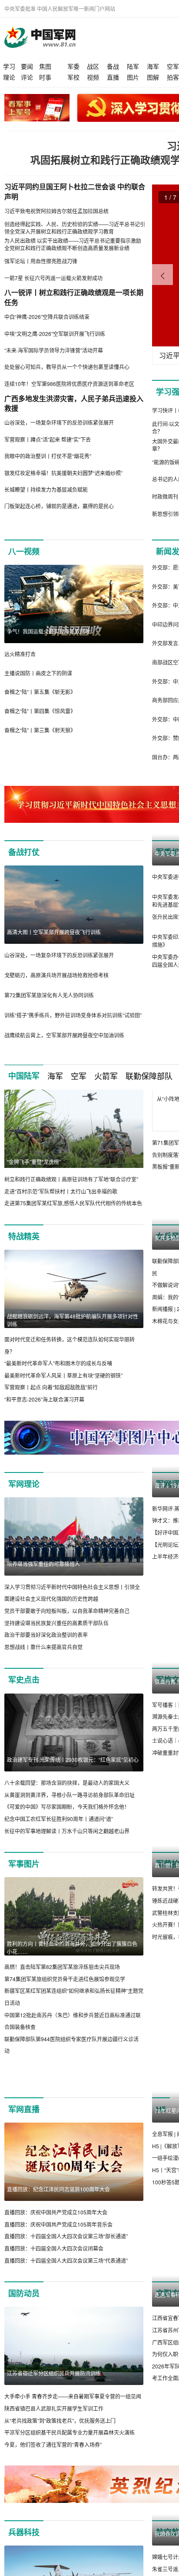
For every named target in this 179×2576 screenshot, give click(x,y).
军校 (73, 77)
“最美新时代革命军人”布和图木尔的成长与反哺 (58, 1363)
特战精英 (24, 1236)
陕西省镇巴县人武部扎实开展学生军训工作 (54, 2438)
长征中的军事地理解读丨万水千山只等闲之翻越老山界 (67, 1831)
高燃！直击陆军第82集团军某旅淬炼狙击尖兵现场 (62, 1967)
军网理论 (24, 1484)
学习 (9, 66)
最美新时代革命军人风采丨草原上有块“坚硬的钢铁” (63, 1375)
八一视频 (24, 551)
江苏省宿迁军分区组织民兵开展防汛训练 (54, 2403)
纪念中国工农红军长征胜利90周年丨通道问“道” (59, 1819)
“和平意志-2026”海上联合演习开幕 (44, 1399)
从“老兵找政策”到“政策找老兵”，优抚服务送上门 (60, 2450)
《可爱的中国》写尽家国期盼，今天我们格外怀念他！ (67, 1806)
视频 (93, 77)
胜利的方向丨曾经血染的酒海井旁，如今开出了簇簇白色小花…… (72, 1947)
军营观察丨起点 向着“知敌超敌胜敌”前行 (51, 1387)
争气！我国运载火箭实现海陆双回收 (49, 631)
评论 (27, 77)
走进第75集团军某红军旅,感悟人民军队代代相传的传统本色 (73, 1203)
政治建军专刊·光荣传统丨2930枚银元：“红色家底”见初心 (73, 1759)
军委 (73, 66)
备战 (113, 66)
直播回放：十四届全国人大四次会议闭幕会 (54, 2278)
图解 (153, 77)
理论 (9, 77)
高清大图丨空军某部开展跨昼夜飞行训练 (54, 932)
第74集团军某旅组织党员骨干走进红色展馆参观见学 (65, 1979)
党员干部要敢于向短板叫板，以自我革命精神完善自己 (67, 1611)
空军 (173, 66)
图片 (133, 77)
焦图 (45, 66)
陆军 (133, 66)
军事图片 (24, 1864)
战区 (93, 66)
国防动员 (24, 2323)
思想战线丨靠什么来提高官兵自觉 (43, 1647)
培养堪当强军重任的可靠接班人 (43, 1564)
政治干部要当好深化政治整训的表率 (46, 1635)
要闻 (27, 66)
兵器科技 (24, 2562)
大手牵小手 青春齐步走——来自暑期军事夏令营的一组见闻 (73, 2426)
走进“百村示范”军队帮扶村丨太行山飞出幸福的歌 (61, 1191)
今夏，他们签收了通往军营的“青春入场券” (53, 2474)
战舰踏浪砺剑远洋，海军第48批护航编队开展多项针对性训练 (73, 1320)
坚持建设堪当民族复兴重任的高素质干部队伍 (56, 1623)
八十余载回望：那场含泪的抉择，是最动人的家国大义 (67, 1783)
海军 (153, 66)
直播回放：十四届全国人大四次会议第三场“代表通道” (66, 2289)
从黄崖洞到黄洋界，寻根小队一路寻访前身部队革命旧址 (70, 1795)
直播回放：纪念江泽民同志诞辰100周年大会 (58, 2219)
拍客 (173, 77)
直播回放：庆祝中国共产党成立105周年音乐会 (58, 2254)
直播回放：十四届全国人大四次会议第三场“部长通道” (66, 2266)
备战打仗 (24, 852)
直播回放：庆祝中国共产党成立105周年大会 (56, 2242)
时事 (45, 77)
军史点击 (24, 1680)
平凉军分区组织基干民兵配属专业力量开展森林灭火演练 (70, 2462)
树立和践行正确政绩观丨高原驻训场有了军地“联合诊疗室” (71, 1179)
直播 (113, 77)
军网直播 (24, 2139)
